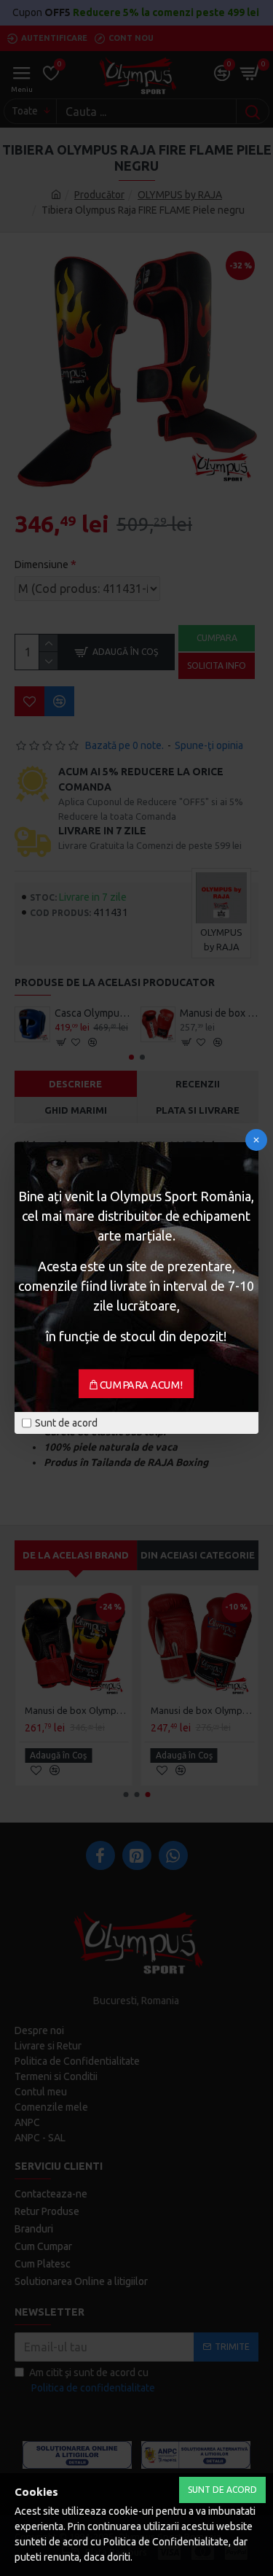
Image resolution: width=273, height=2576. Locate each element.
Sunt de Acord (222, 2490)
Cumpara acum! (142, 1385)
